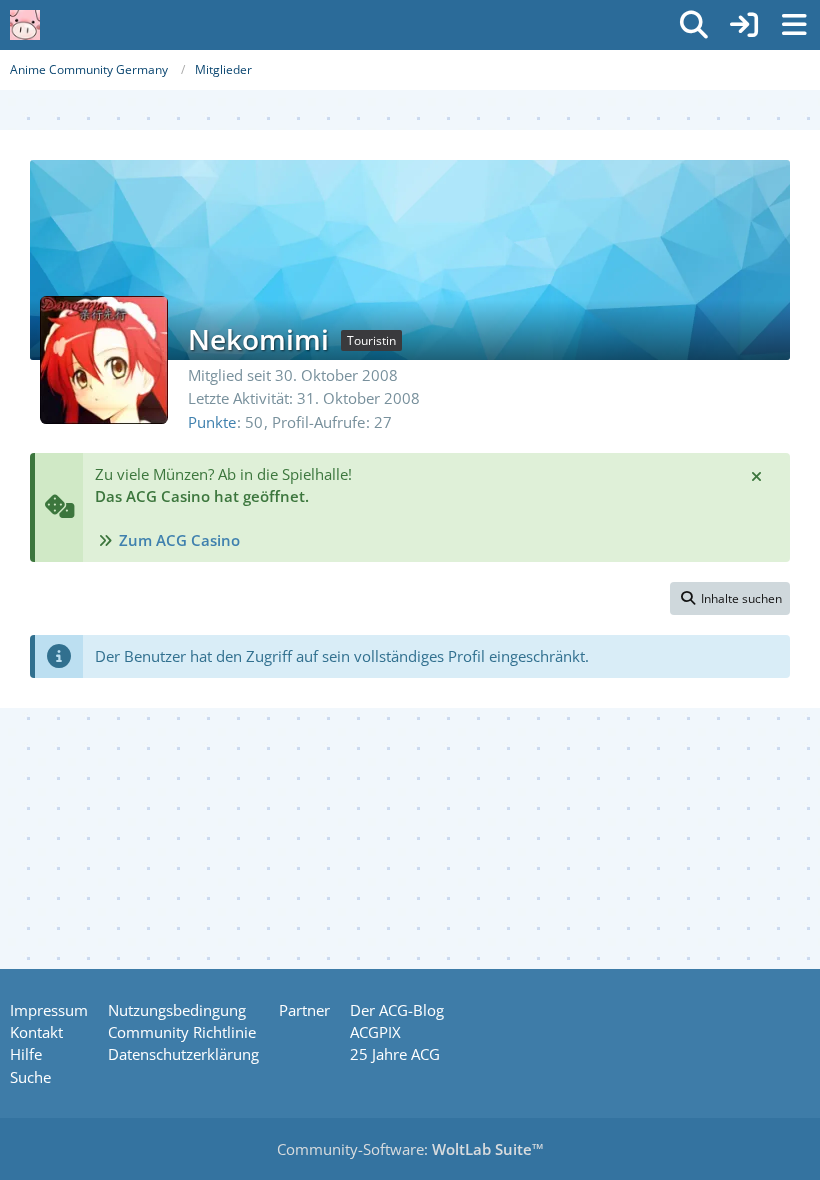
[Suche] (694, 25)
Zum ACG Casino (179, 540)
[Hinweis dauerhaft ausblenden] (758, 475)
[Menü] (794, 25)
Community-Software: (410, 1149)
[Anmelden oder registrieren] (744, 25)
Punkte (212, 422)
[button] (730, 599)
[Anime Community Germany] (25, 25)
